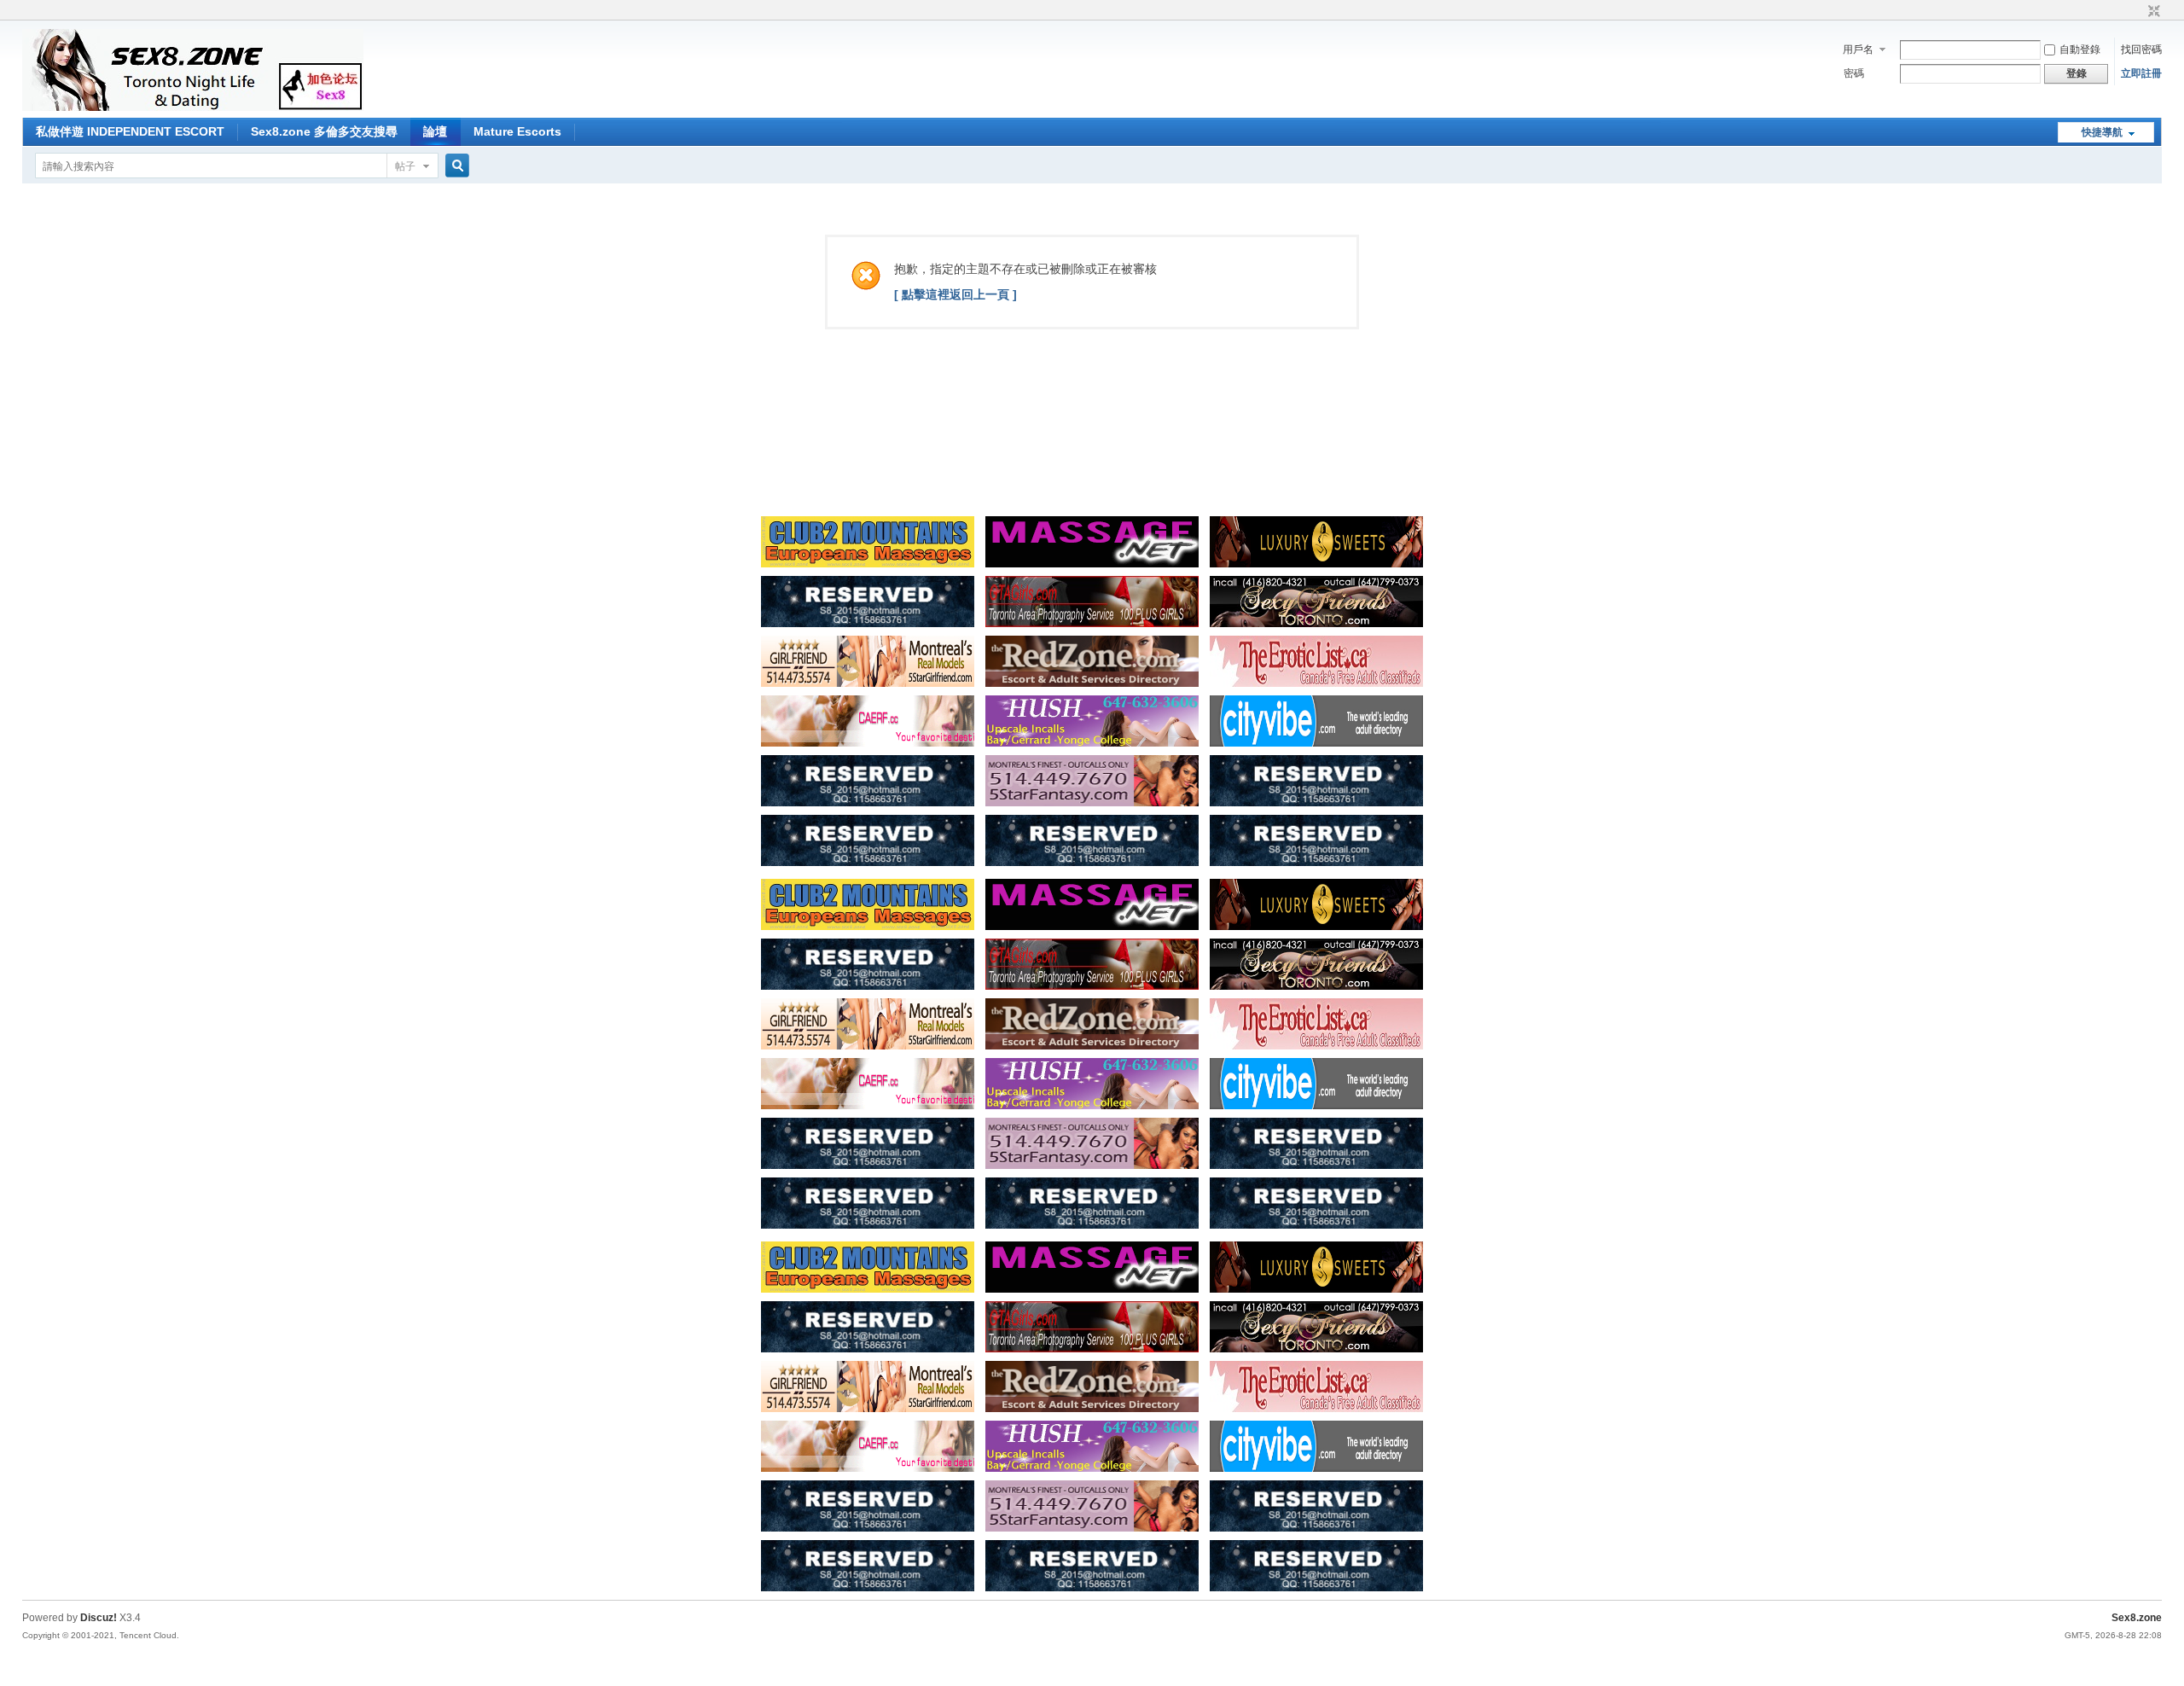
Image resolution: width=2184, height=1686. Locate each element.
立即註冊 (2141, 73)
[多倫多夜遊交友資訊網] (193, 108)
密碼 (1854, 73)
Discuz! (99, 1618)
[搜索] (455, 166)
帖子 (405, 166)
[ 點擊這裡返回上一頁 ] (955, 294)
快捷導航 (2102, 132)
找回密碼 (2141, 49)
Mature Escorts (517, 131)
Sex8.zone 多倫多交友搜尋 (324, 131)
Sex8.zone (2137, 1618)
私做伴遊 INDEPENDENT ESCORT (130, 131)
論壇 (435, 131)
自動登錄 (2080, 49)
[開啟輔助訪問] (2138, 12)
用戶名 (1858, 49)
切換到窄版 (2152, 12)
